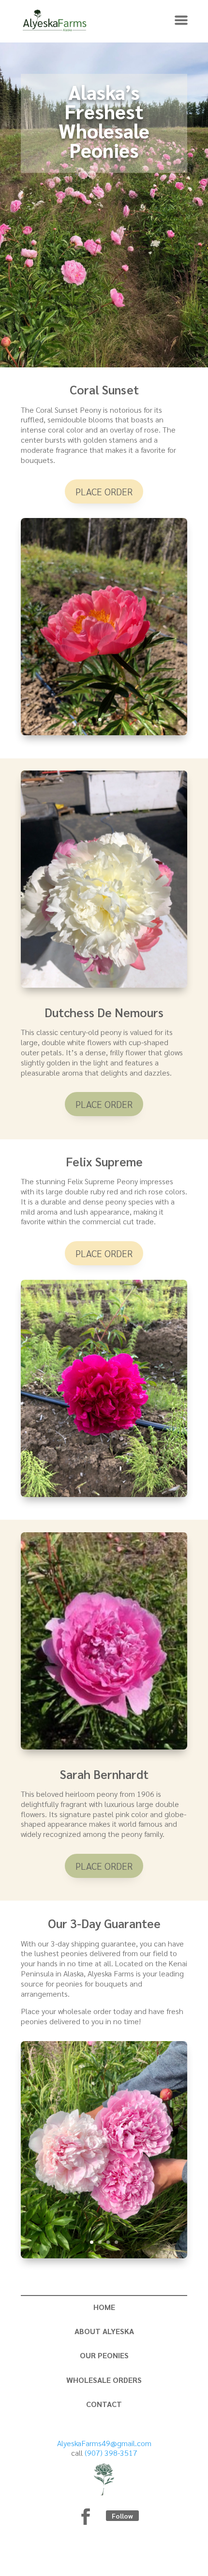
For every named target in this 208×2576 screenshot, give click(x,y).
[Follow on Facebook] (86, 2517)
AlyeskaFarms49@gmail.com (104, 2443)
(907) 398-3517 (111, 2453)
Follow (122, 2516)
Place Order (104, 491)
